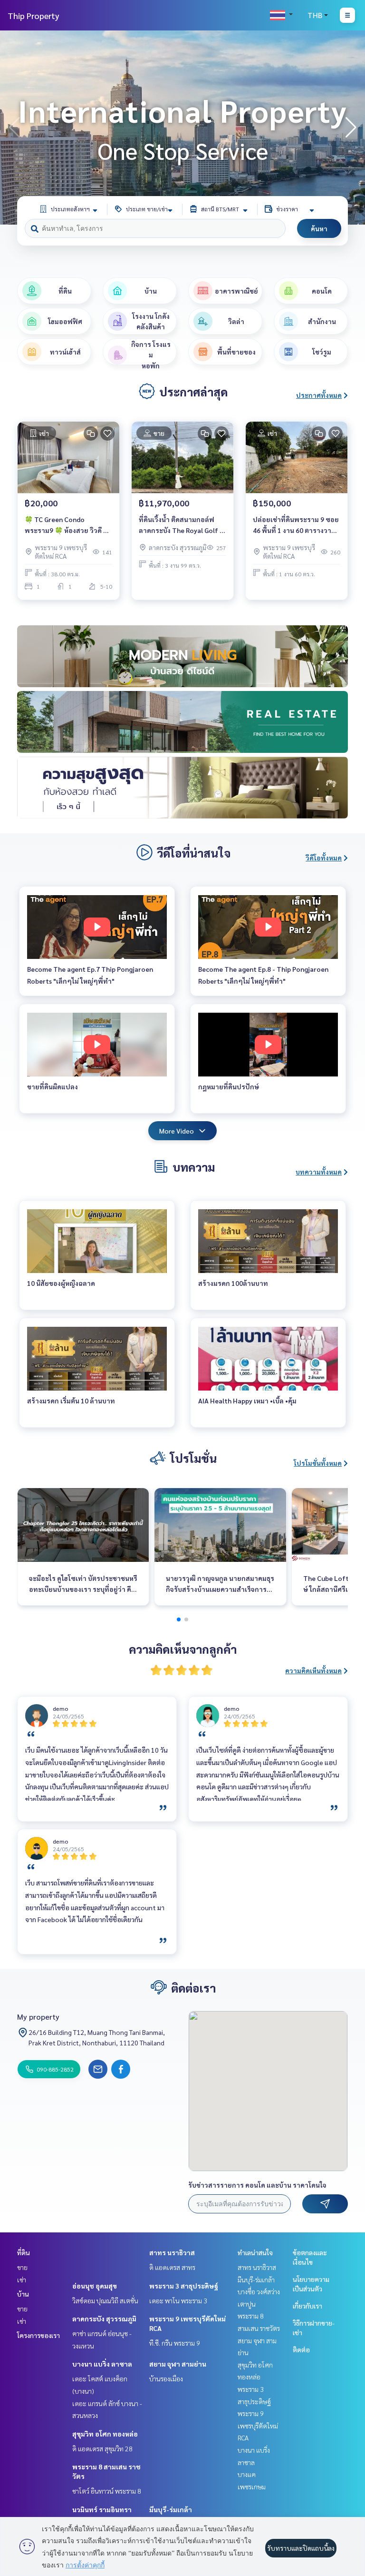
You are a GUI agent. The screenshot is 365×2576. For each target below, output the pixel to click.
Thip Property (34, 15)
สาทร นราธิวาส (172, 2252)
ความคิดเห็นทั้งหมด (313, 1670)
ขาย (22, 2267)
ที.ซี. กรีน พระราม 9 (175, 2343)
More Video (177, 1131)
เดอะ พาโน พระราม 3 (178, 2300)
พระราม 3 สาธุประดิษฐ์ (184, 2286)
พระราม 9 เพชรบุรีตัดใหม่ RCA (258, 2425)
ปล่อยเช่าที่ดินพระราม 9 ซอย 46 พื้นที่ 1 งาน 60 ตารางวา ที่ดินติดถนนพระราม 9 (296, 525)
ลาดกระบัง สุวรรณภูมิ (104, 2319)
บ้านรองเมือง (166, 2379)
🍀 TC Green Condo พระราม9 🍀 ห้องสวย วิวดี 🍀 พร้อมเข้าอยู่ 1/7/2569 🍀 (68, 525)
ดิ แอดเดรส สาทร (172, 2267)
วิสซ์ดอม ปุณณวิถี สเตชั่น (105, 2300)
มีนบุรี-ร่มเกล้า (171, 2509)
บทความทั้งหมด (319, 1172)
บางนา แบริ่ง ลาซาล (102, 2364)
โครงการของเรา (38, 2335)
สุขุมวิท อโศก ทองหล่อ (105, 2434)
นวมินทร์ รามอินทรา (102, 2509)
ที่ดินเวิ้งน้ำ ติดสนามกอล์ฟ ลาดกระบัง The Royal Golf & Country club (182, 525)
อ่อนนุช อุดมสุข (95, 2286)
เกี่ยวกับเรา (307, 2306)
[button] (351, 128)
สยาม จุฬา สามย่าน (178, 2364)
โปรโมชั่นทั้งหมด (318, 1463)
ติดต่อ (301, 2349)
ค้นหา (319, 228)
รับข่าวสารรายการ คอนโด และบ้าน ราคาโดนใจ (257, 2185)
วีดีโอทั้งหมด (324, 858)
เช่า (22, 2280)
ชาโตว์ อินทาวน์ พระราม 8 (107, 2491)
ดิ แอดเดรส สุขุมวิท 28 (102, 2448)
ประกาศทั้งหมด (319, 395)
